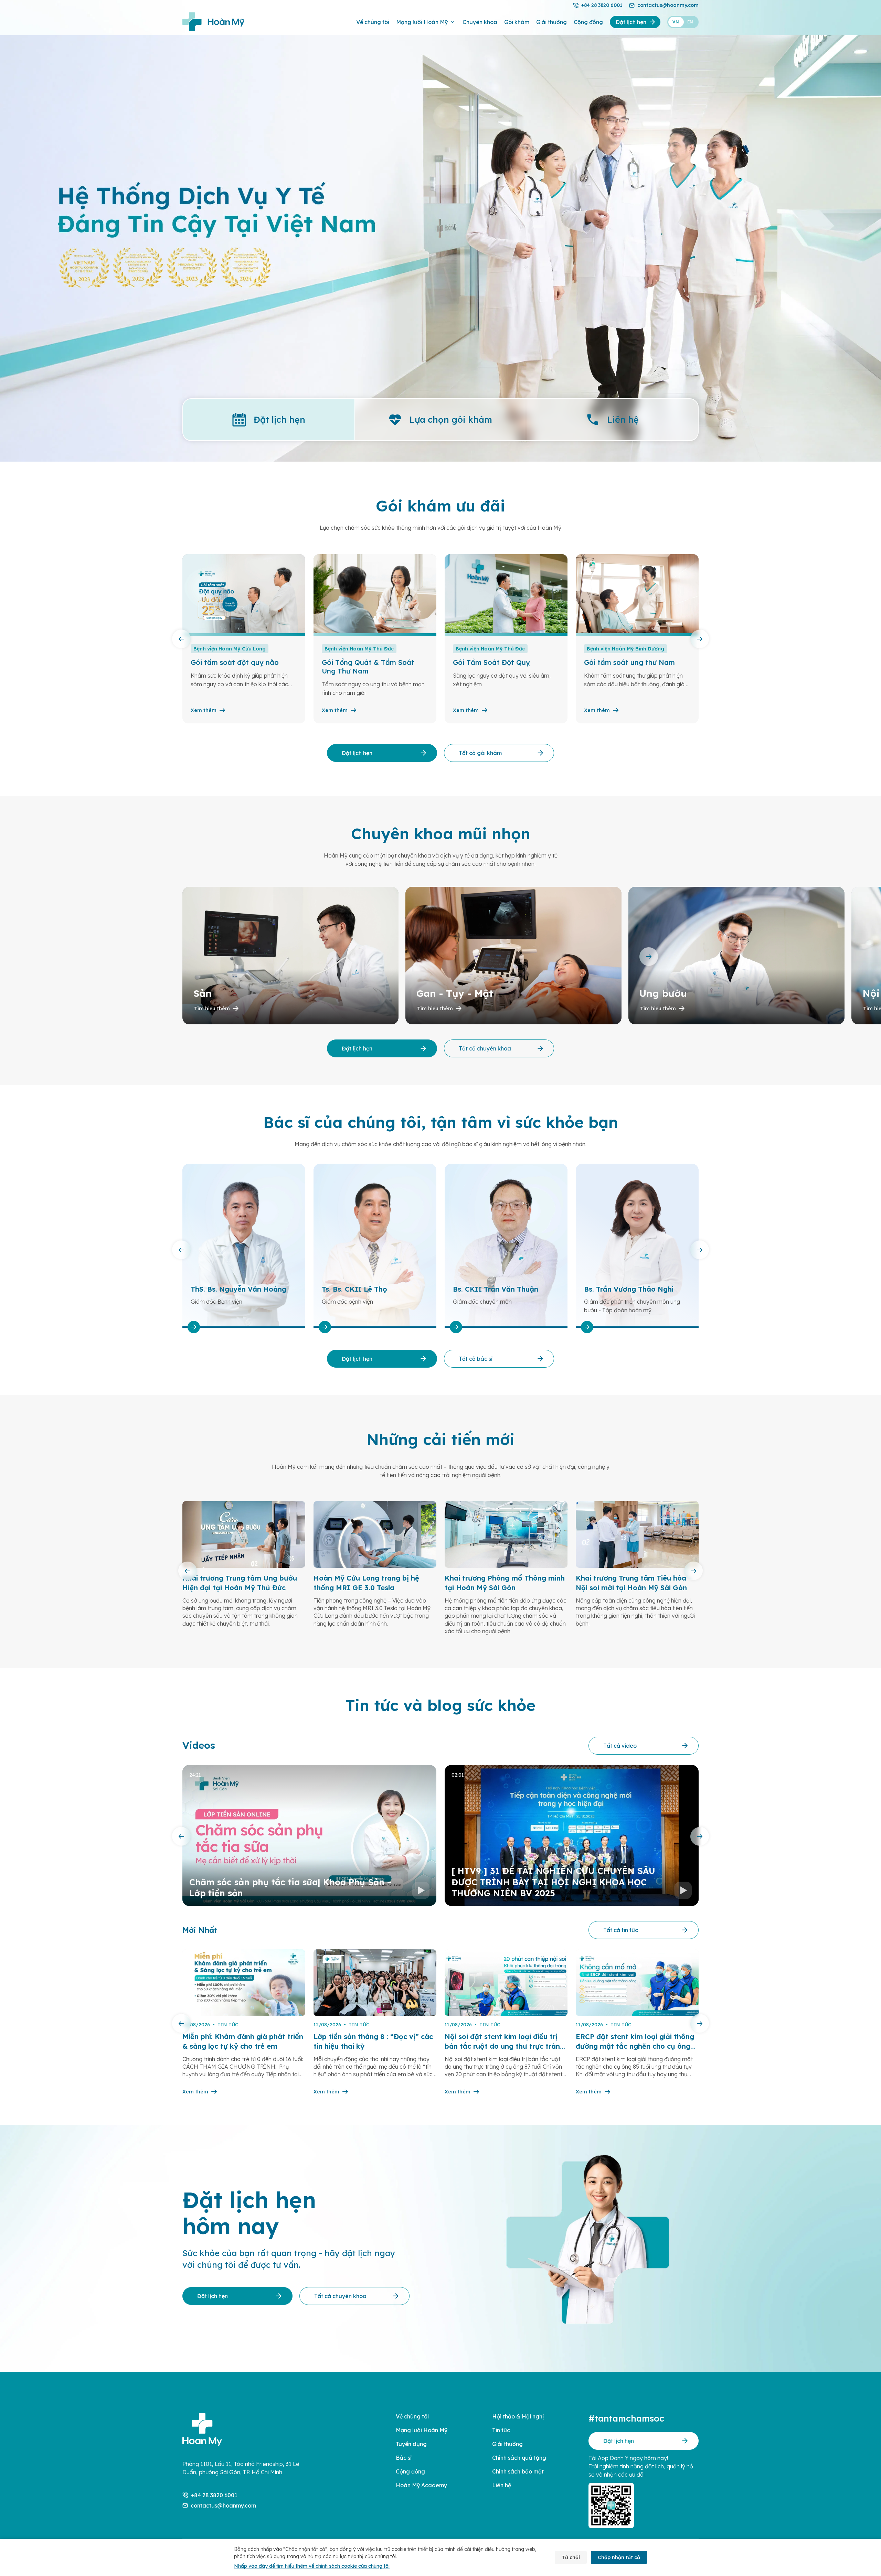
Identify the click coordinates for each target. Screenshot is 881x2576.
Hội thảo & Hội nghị (518, 2416)
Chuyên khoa (480, 22)
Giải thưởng (551, 22)
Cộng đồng (588, 22)
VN (676, 22)
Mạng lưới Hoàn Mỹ (422, 22)
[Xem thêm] (210, 1327)
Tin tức (501, 2430)
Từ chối (571, 2557)
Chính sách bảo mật (518, 2471)
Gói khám (517, 22)
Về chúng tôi (373, 22)
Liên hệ (502, 2485)
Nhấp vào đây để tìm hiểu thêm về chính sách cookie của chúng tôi (312, 2566)
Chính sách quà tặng (519, 2458)
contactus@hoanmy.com (668, 5)
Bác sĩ (404, 2458)
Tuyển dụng (411, 2444)
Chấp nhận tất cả (619, 2557)
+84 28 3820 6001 (602, 5)
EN (690, 22)
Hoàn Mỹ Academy (421, 2485)
